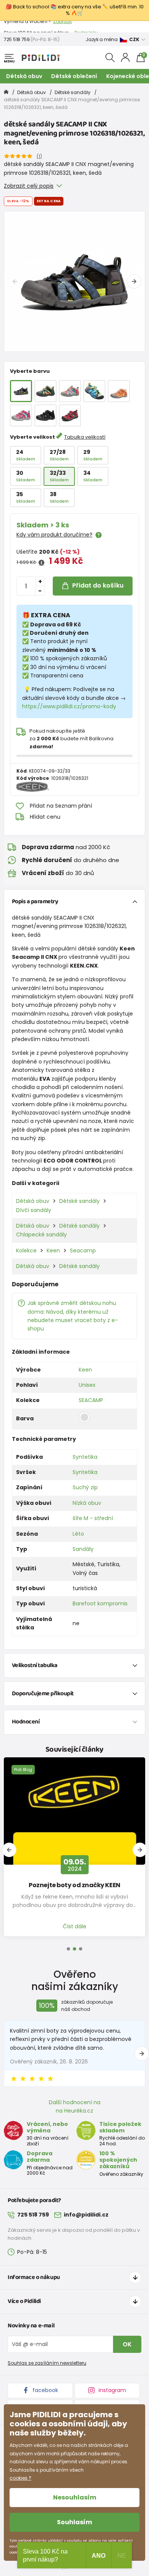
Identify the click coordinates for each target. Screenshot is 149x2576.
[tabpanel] (74, 281)
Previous (15, 281)
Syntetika (85, 1457)
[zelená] (45, 391)
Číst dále (74, 1926)
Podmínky (86, 26)
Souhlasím (74, 2522)
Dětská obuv (24, 76)
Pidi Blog (23, 1770)
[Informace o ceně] (41, 563)
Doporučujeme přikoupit (43, 1694)
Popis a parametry (35, 902)
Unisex (87, 1385)
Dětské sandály (73, 92)
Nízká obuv (87, 1503)
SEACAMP (91, 1400)
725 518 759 (17, 39)
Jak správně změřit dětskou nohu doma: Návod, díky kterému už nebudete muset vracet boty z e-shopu (73, 1316)
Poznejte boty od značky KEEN (74, 1885)
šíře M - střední (93, 1518)
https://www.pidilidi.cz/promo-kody (69, 706)
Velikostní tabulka (35, 1665)
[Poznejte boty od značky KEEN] (74, 1811)
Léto (78, 1534)
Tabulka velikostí (85, 437)
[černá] (45, 415)
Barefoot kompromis (100, 1603)
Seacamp (83, 1250)
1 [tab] (68, 1949)
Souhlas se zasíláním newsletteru (47, 2363)
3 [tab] (81, 1949)
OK (127, 2344)
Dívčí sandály (34, 1210)
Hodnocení (26, 1722)
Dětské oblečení (74, 76)
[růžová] (70, 391)
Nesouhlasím (75, 2497)
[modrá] (94, 391)
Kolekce (26, 1250)
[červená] (70, 415)
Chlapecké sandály (41, 1234)
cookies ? (20, 2478)
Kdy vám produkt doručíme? (54, 535)
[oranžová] (119, 391)
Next (134, 281)
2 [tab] (74, 1949)
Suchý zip (85, 1487)
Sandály (83, 1549)
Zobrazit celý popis (29, 186)
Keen (53, 1250)
